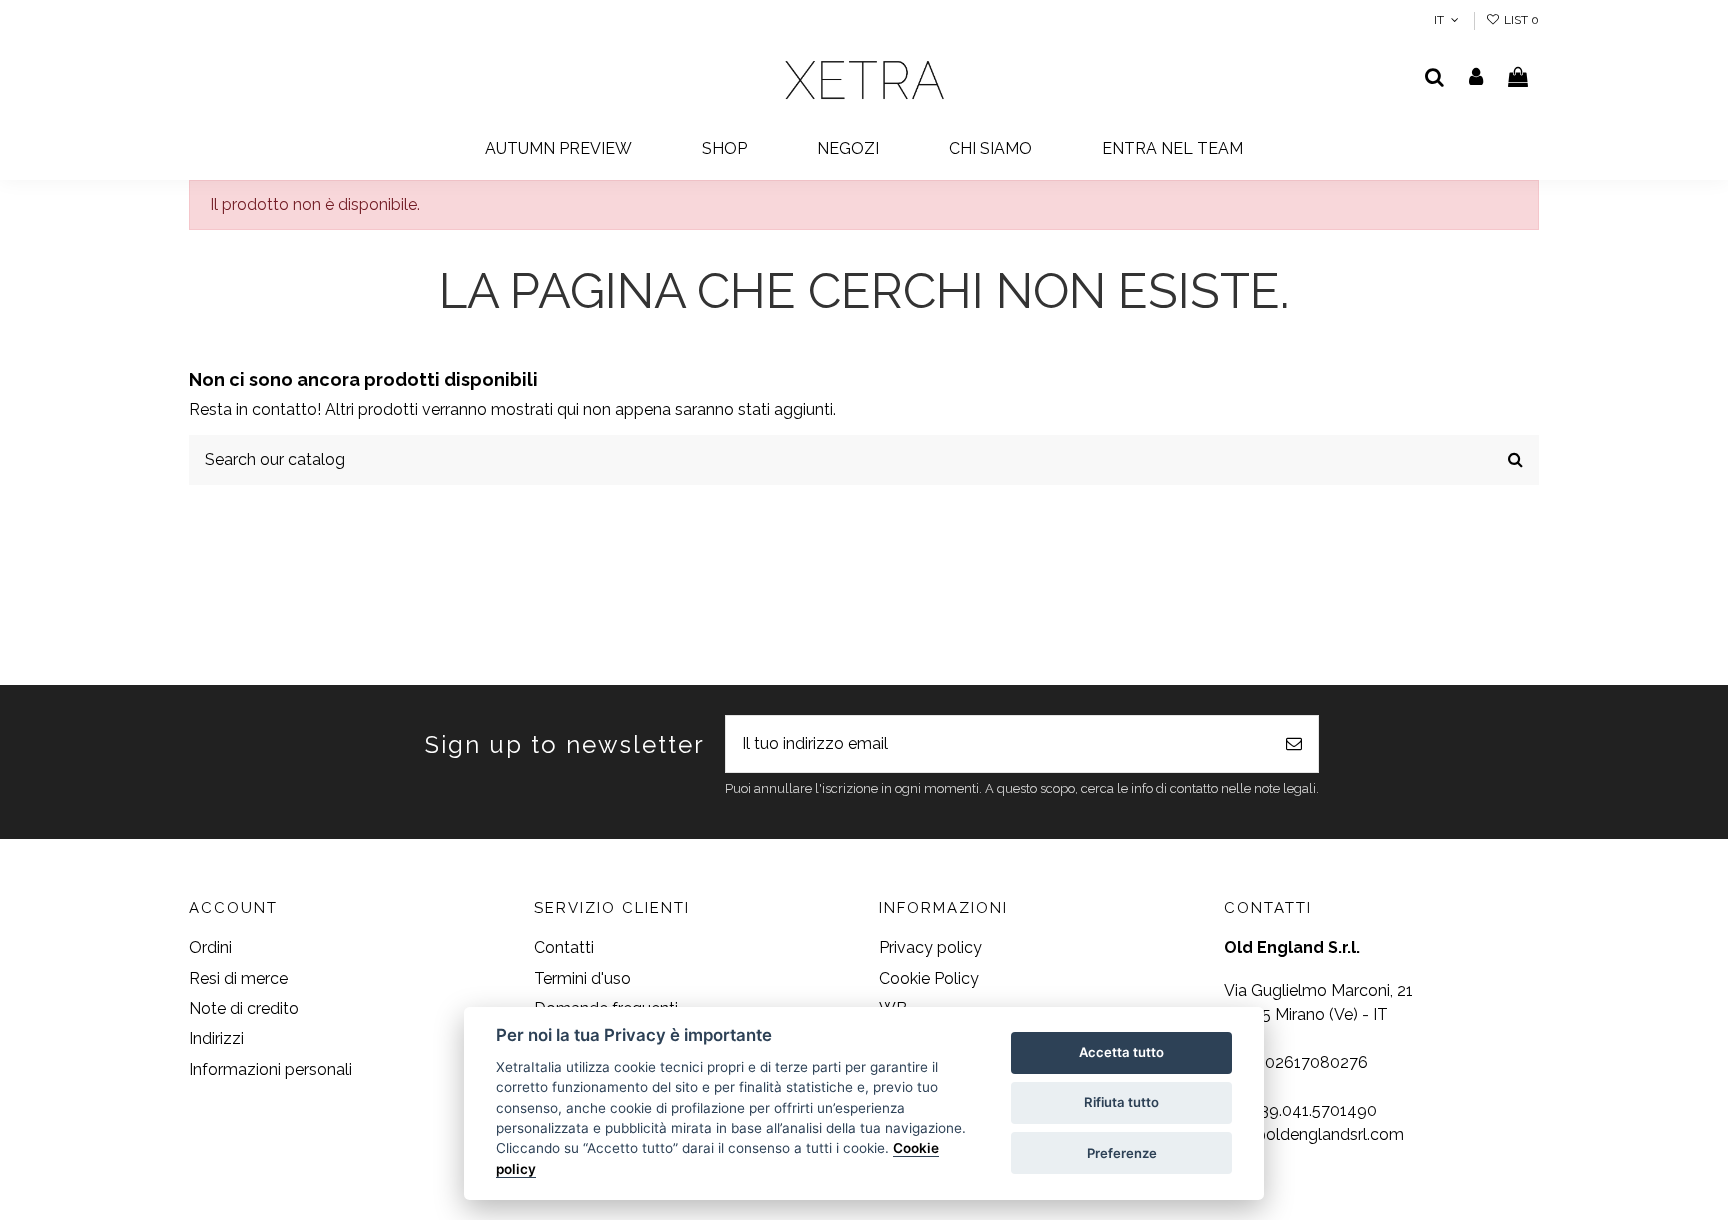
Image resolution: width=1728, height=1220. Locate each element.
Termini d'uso (582, 978)
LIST (1520, 20)
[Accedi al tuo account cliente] (1477, 79)
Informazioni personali (270, 1069)
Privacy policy (930, 947)
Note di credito (244, 1008)
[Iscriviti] (1294, 744)
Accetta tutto (1121, 1052)
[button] (724, 149)
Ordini (210, 947)
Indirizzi (216, 1038)
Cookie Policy (929, 978)
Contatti (564, 947)
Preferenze (1122, 1153)
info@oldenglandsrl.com (1314, 1134)
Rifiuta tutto (1121, 1102)
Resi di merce (238, 978)
